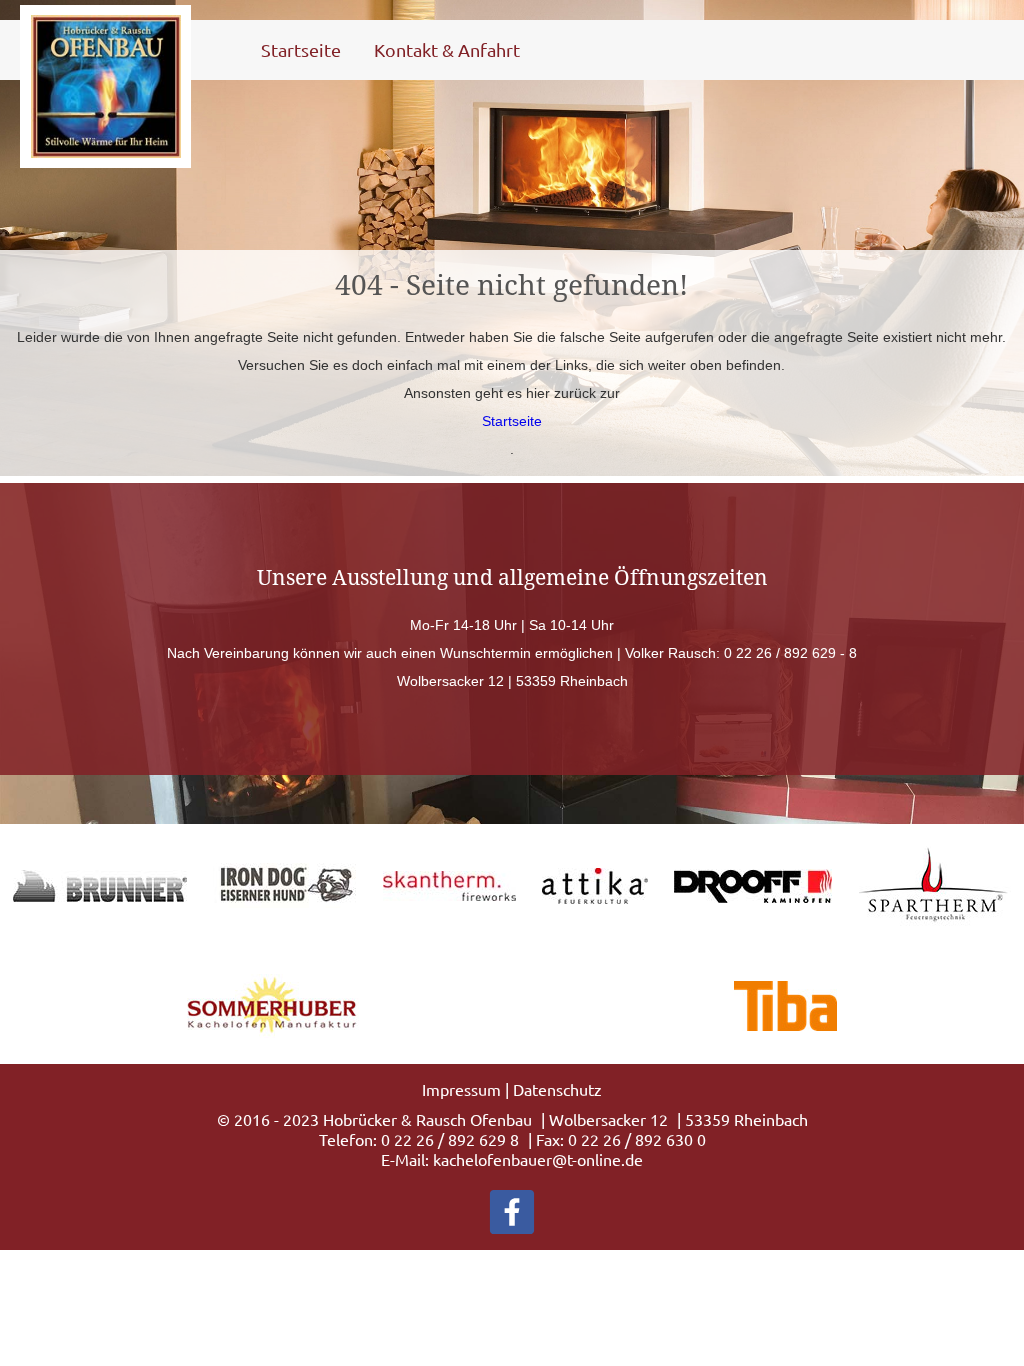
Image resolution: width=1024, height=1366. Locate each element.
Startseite (301, 49)
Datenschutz (557, 1089)
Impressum (461, 1089)
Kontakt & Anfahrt (447, 49)
